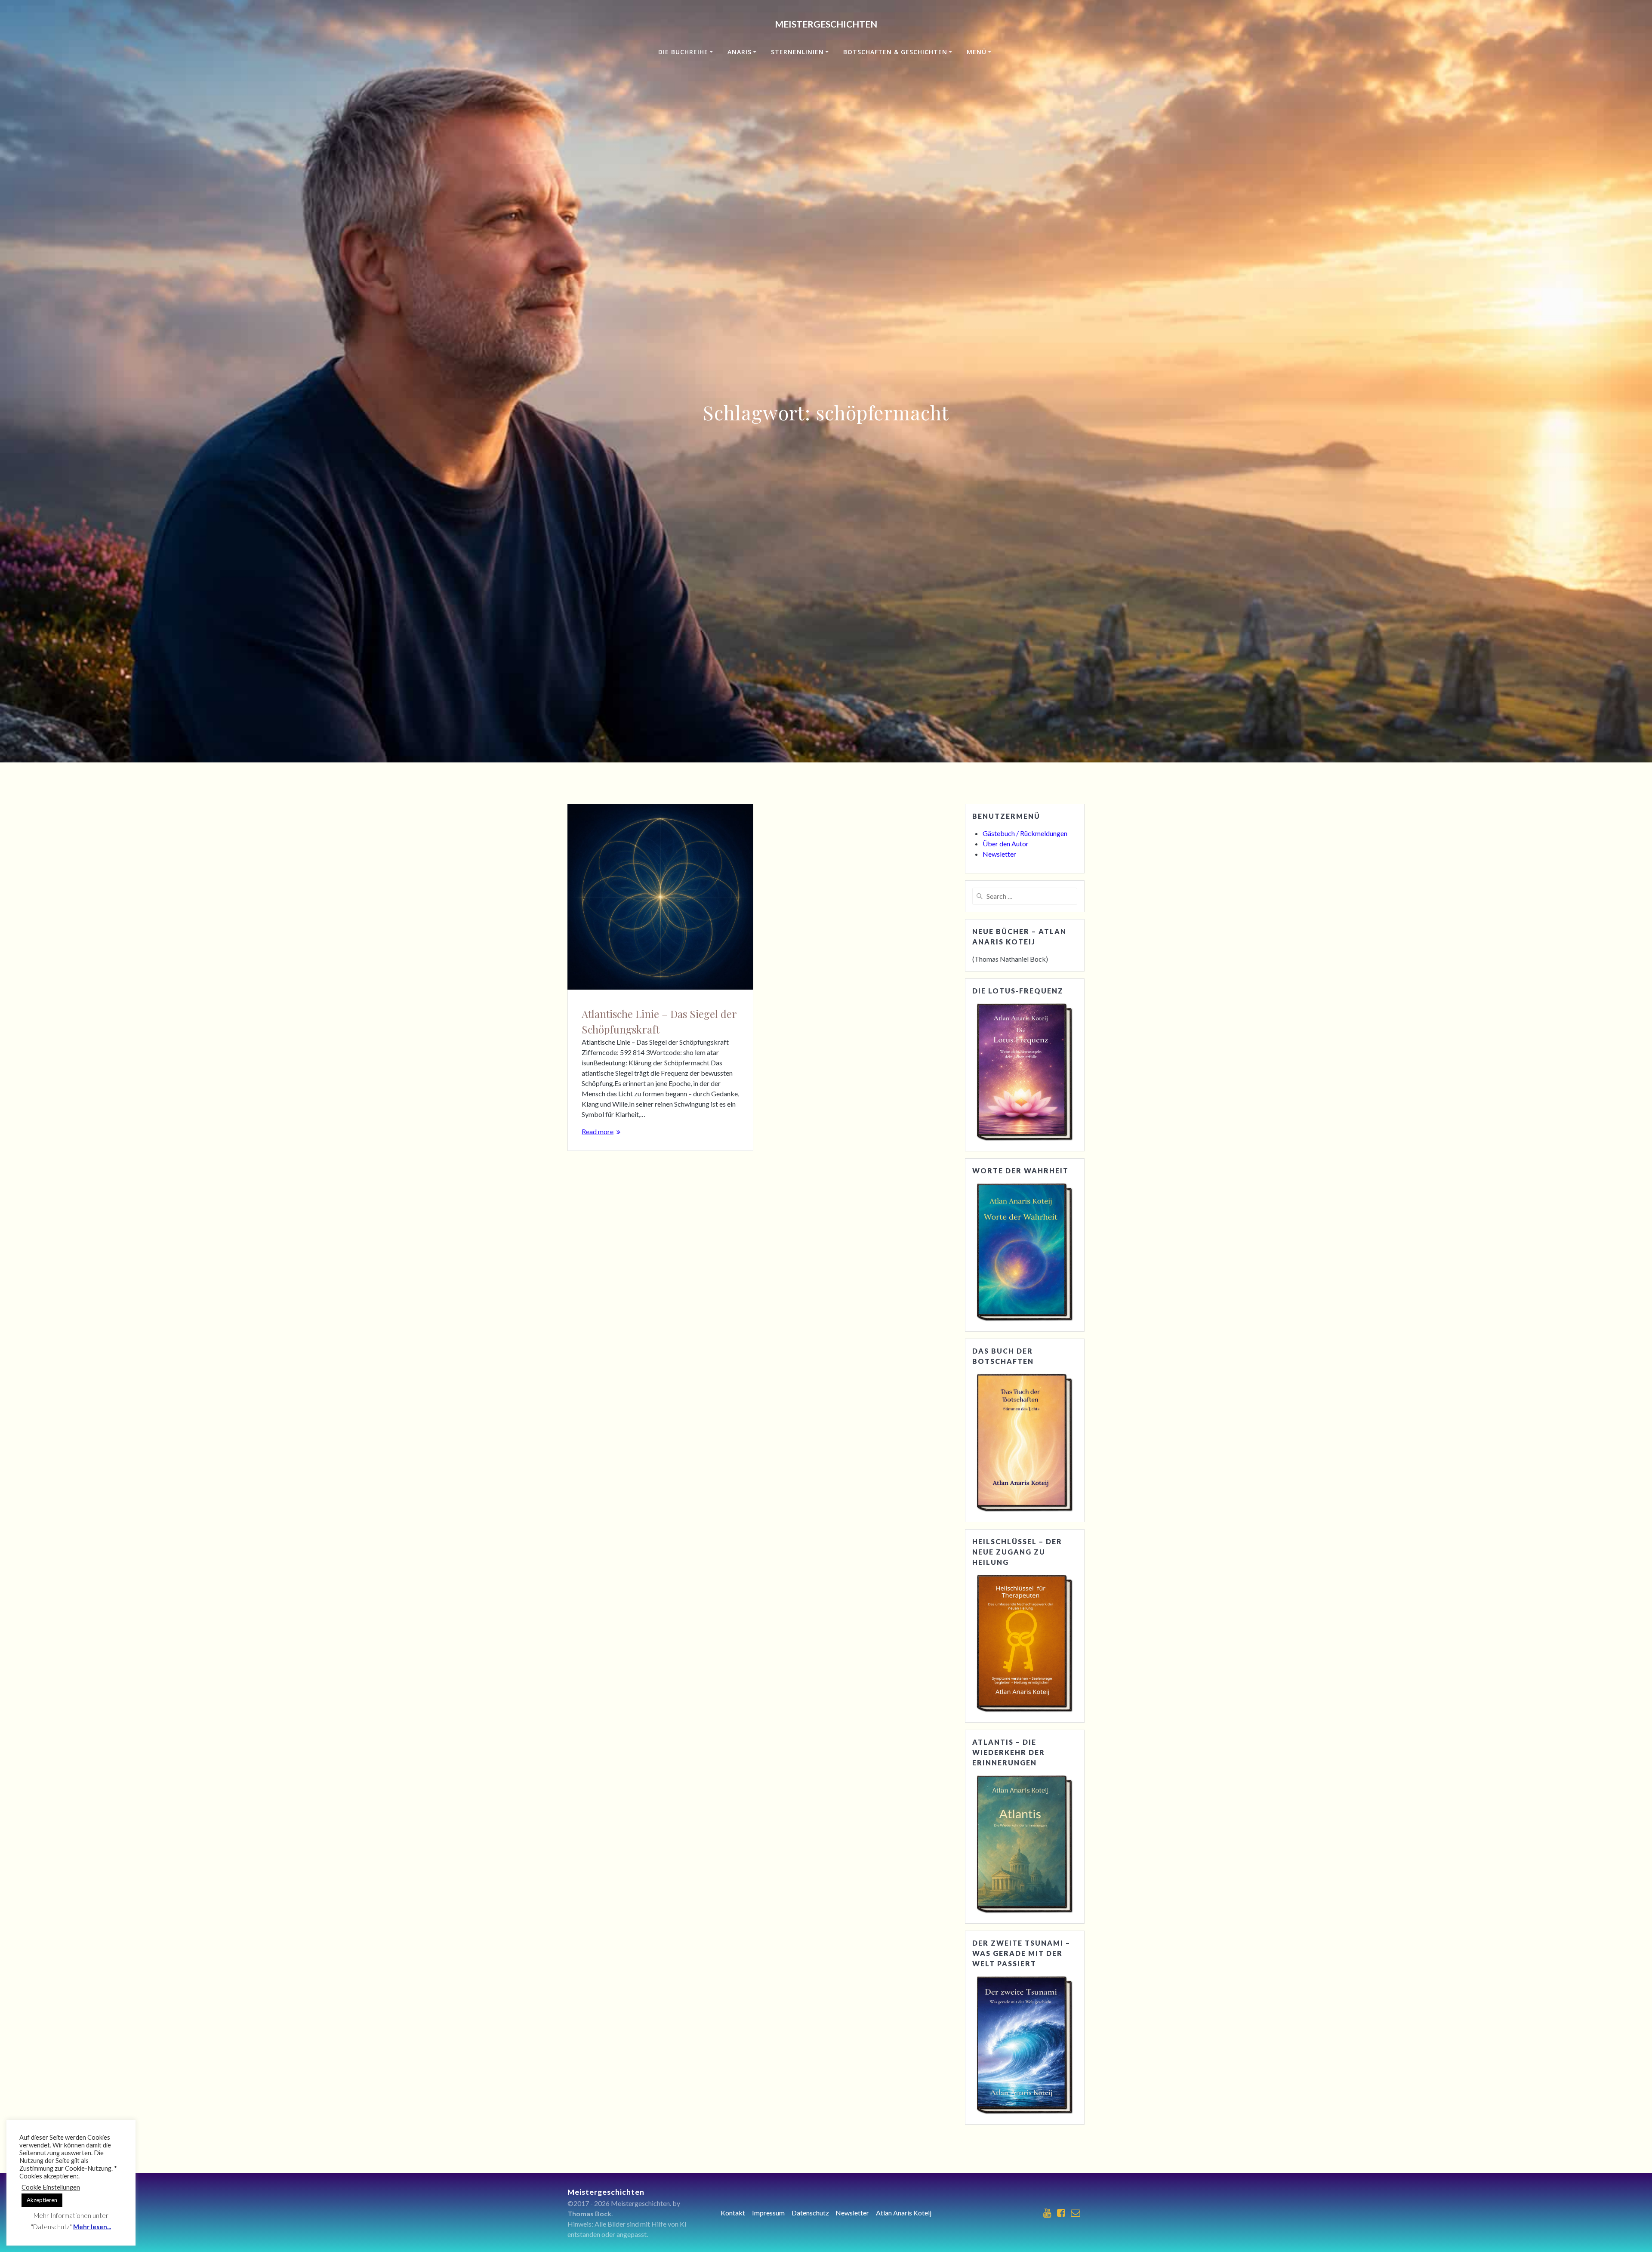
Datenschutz (810, 2213)
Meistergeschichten (826, 24)
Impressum (768, 2213)
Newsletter (999, 854)
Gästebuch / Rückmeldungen (1025, 833)
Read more (598, 1131)
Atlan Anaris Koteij (904, 2213)
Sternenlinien (797, 52)
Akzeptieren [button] (42, 2200)
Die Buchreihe (683, 52)
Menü (977, 52)
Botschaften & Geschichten (895, 52)
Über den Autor (1006, 844)
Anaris (740, 52)
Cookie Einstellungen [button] (51, 2187)
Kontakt (733, 2213)
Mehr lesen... (92, 2227)
